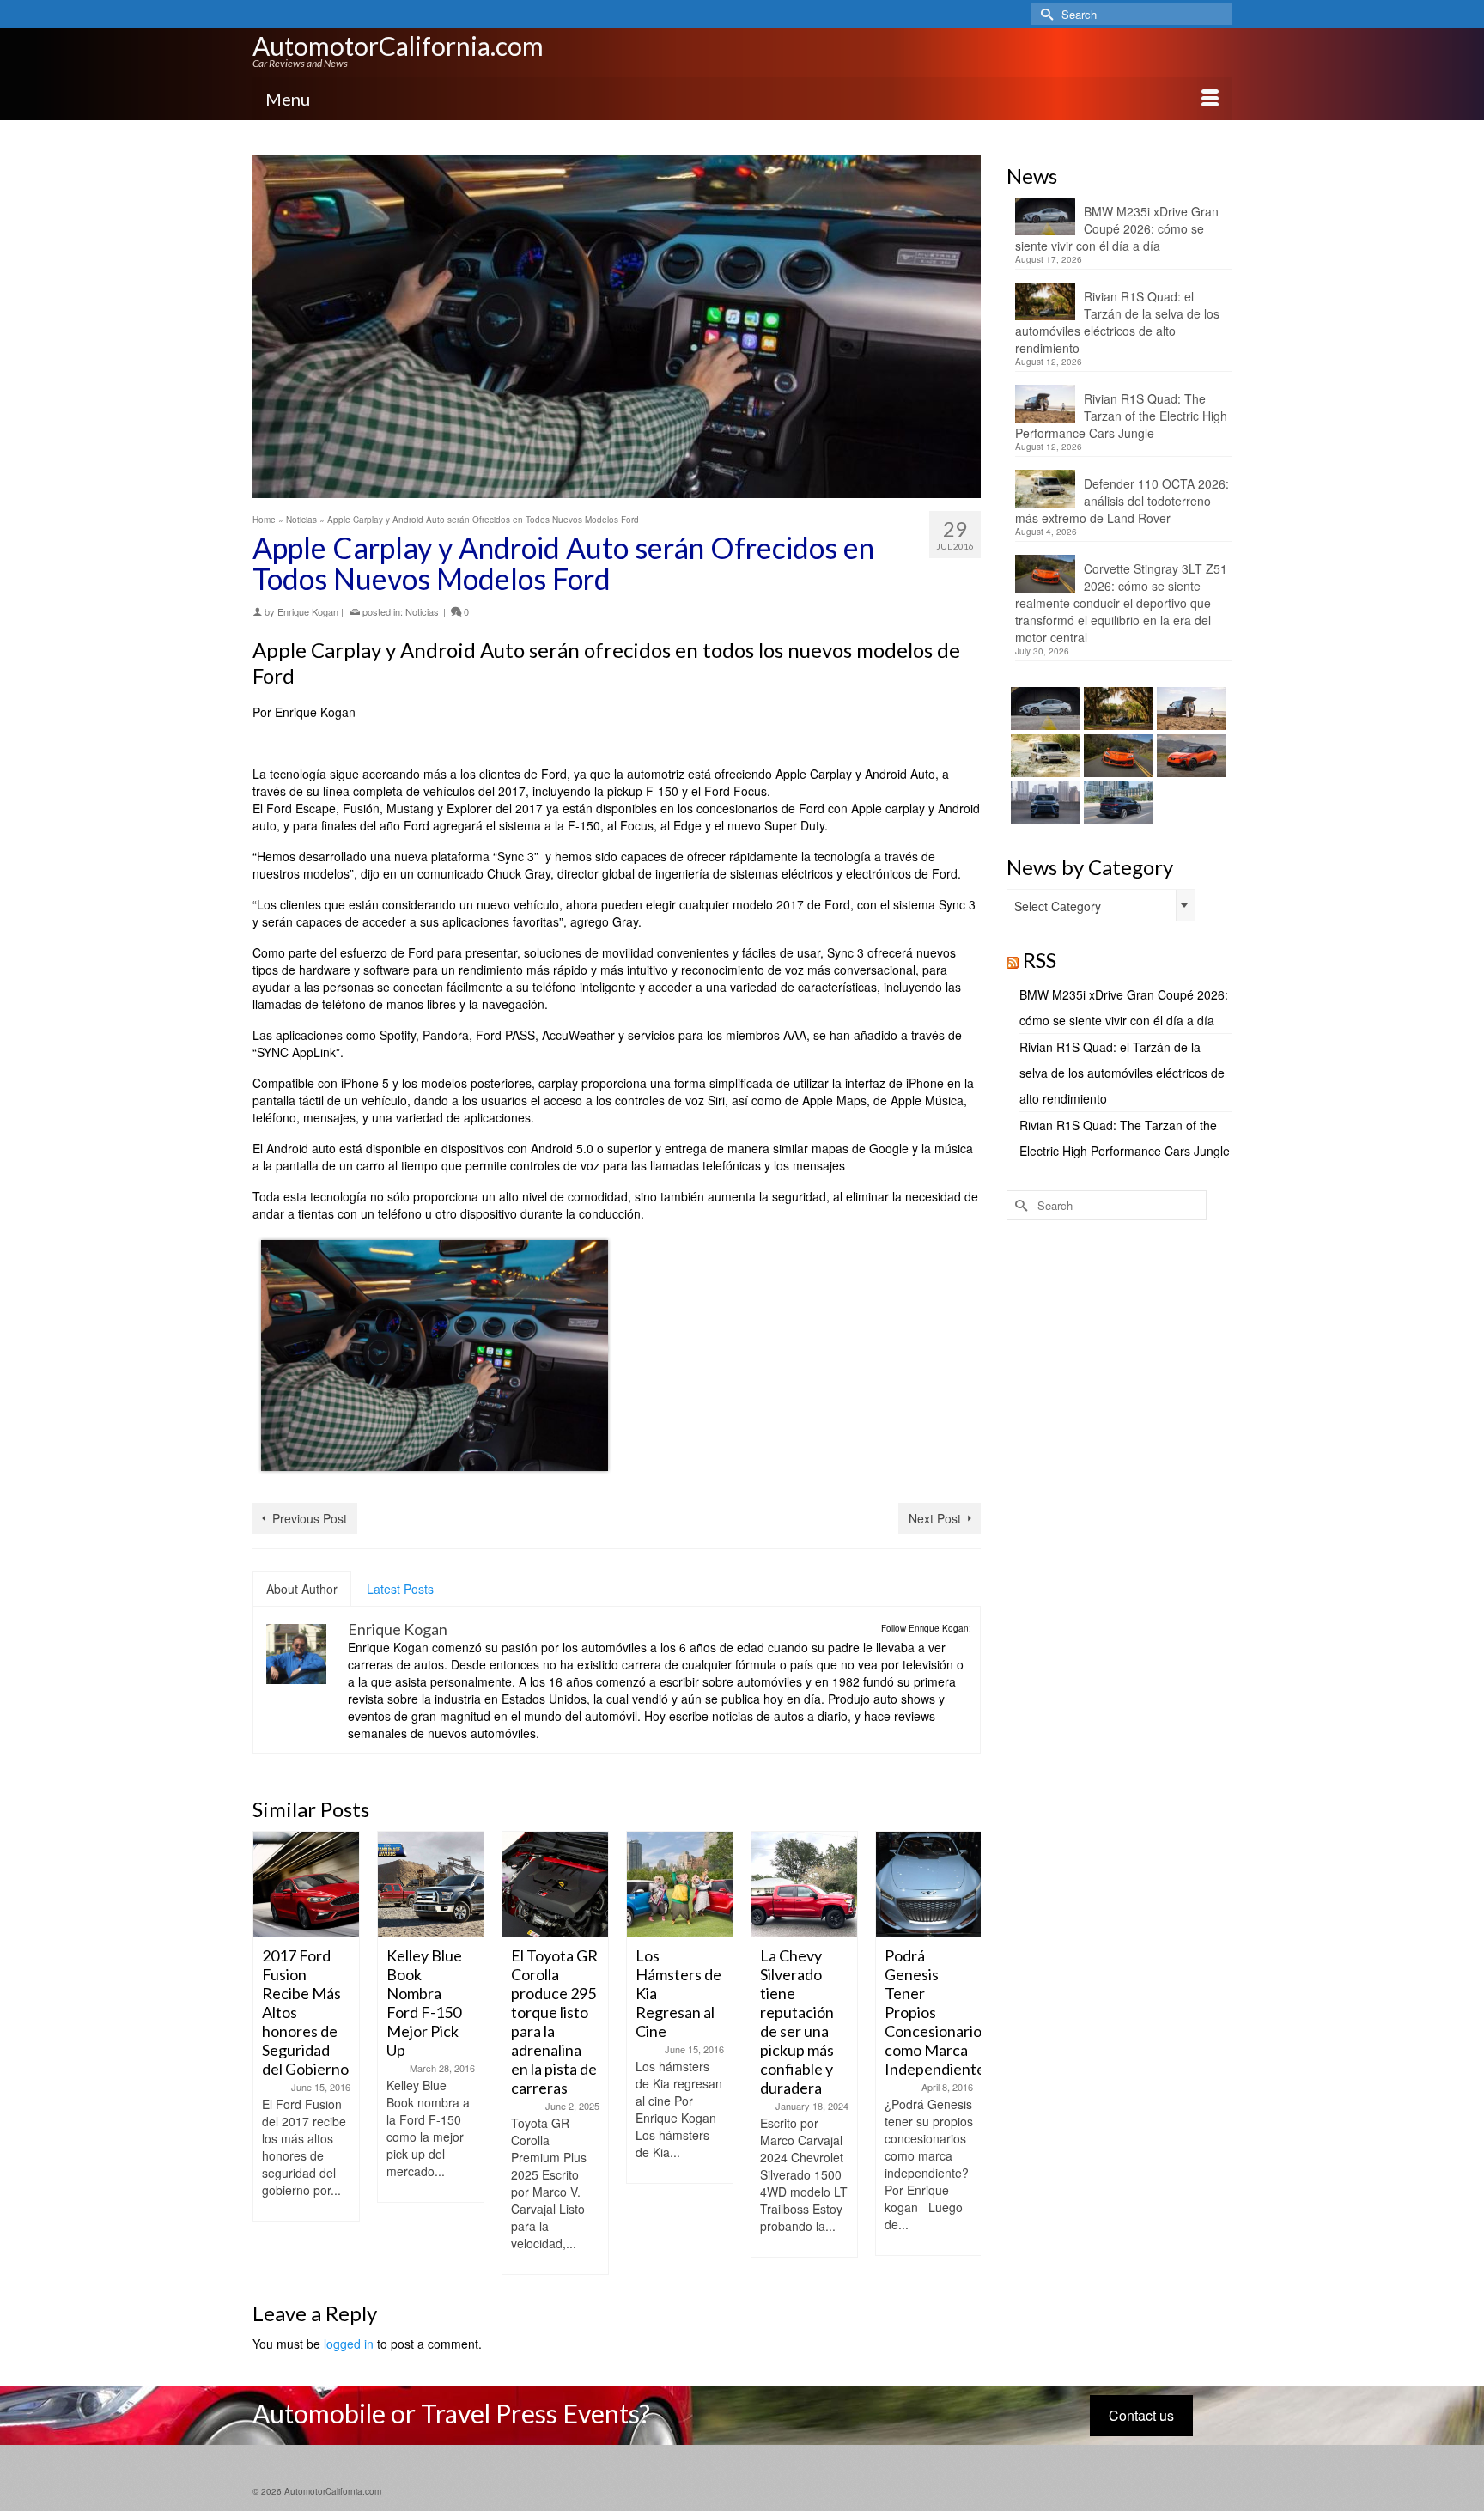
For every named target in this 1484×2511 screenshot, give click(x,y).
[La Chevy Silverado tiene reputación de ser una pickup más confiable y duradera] (804, 1885)
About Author (302, 1589)
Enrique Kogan (308, 611)
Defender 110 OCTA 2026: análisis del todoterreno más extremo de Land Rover (1122, 501)
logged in (349, 2344)
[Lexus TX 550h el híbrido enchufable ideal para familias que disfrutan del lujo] (1043, 803)
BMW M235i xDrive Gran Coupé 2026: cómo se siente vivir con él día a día (1117, 228)
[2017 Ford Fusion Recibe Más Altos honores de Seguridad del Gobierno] (306, 1885)
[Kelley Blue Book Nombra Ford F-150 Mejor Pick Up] (431, 1885)
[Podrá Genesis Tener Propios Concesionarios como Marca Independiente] (929, 1885)
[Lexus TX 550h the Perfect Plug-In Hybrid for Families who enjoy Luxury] (1116, 803)
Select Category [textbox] (1058, 906)
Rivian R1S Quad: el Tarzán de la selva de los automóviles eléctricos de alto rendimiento (1117, 322)
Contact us (1141, 2415)
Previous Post (310, 1518)
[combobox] (1101, 905)
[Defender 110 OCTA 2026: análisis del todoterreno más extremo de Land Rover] (1043, 756)
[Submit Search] (1044, 14)
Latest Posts (400, 1589)
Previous (268, 2053)
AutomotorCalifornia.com (398, 46)
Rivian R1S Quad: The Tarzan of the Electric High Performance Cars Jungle (1121, 416)
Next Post (935, 1518)
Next (966, 2053)
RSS (1040, 960)
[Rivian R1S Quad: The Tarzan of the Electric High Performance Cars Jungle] (1189, 708)
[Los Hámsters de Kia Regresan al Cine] (680, 1885)
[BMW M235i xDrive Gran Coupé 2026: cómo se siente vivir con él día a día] (1043, 708)
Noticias (422, 611)
